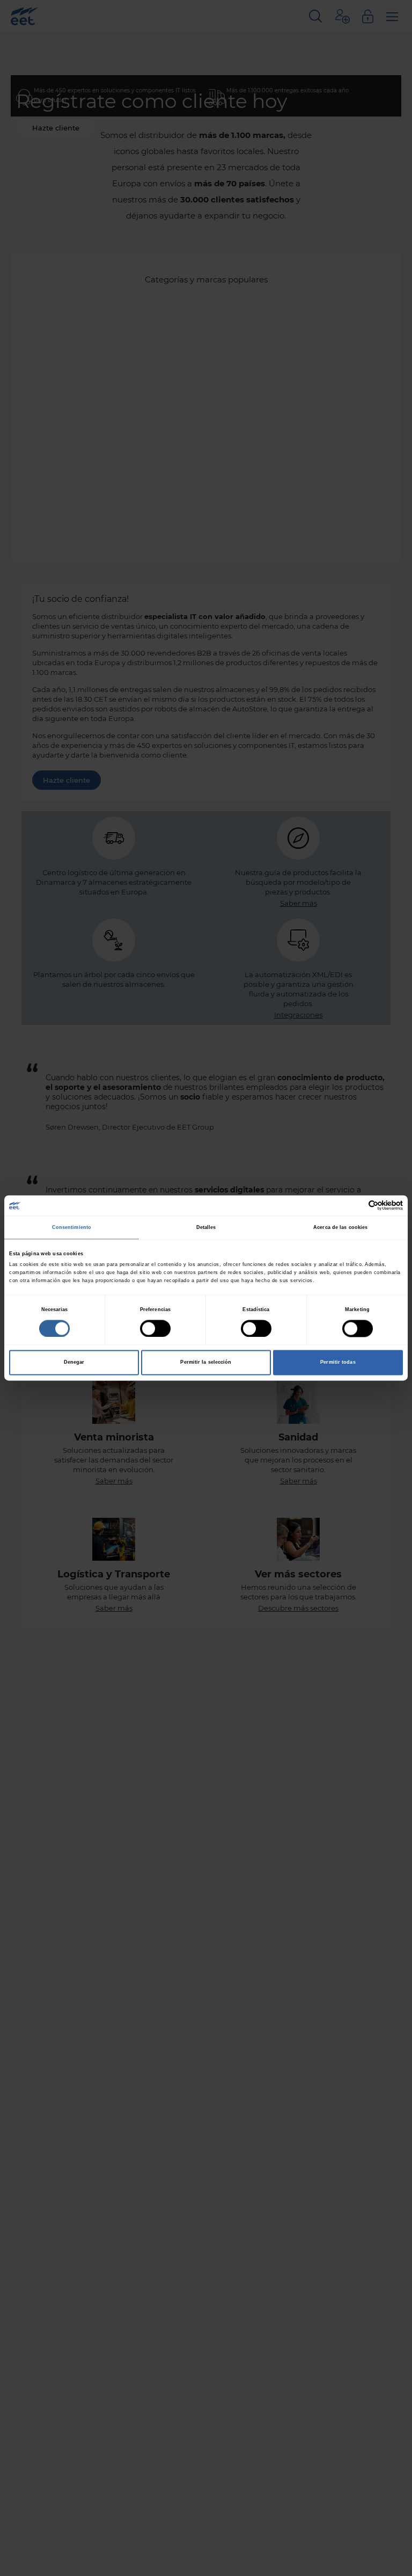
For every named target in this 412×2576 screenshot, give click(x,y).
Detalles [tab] (206, 1227)
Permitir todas (338, 1363)
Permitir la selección (206, 1363)
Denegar (74, 1363)
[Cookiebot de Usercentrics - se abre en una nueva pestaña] (356, 1206)
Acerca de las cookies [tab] (340, 1227)
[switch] (155, 1328)
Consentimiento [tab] (72, 1227)
